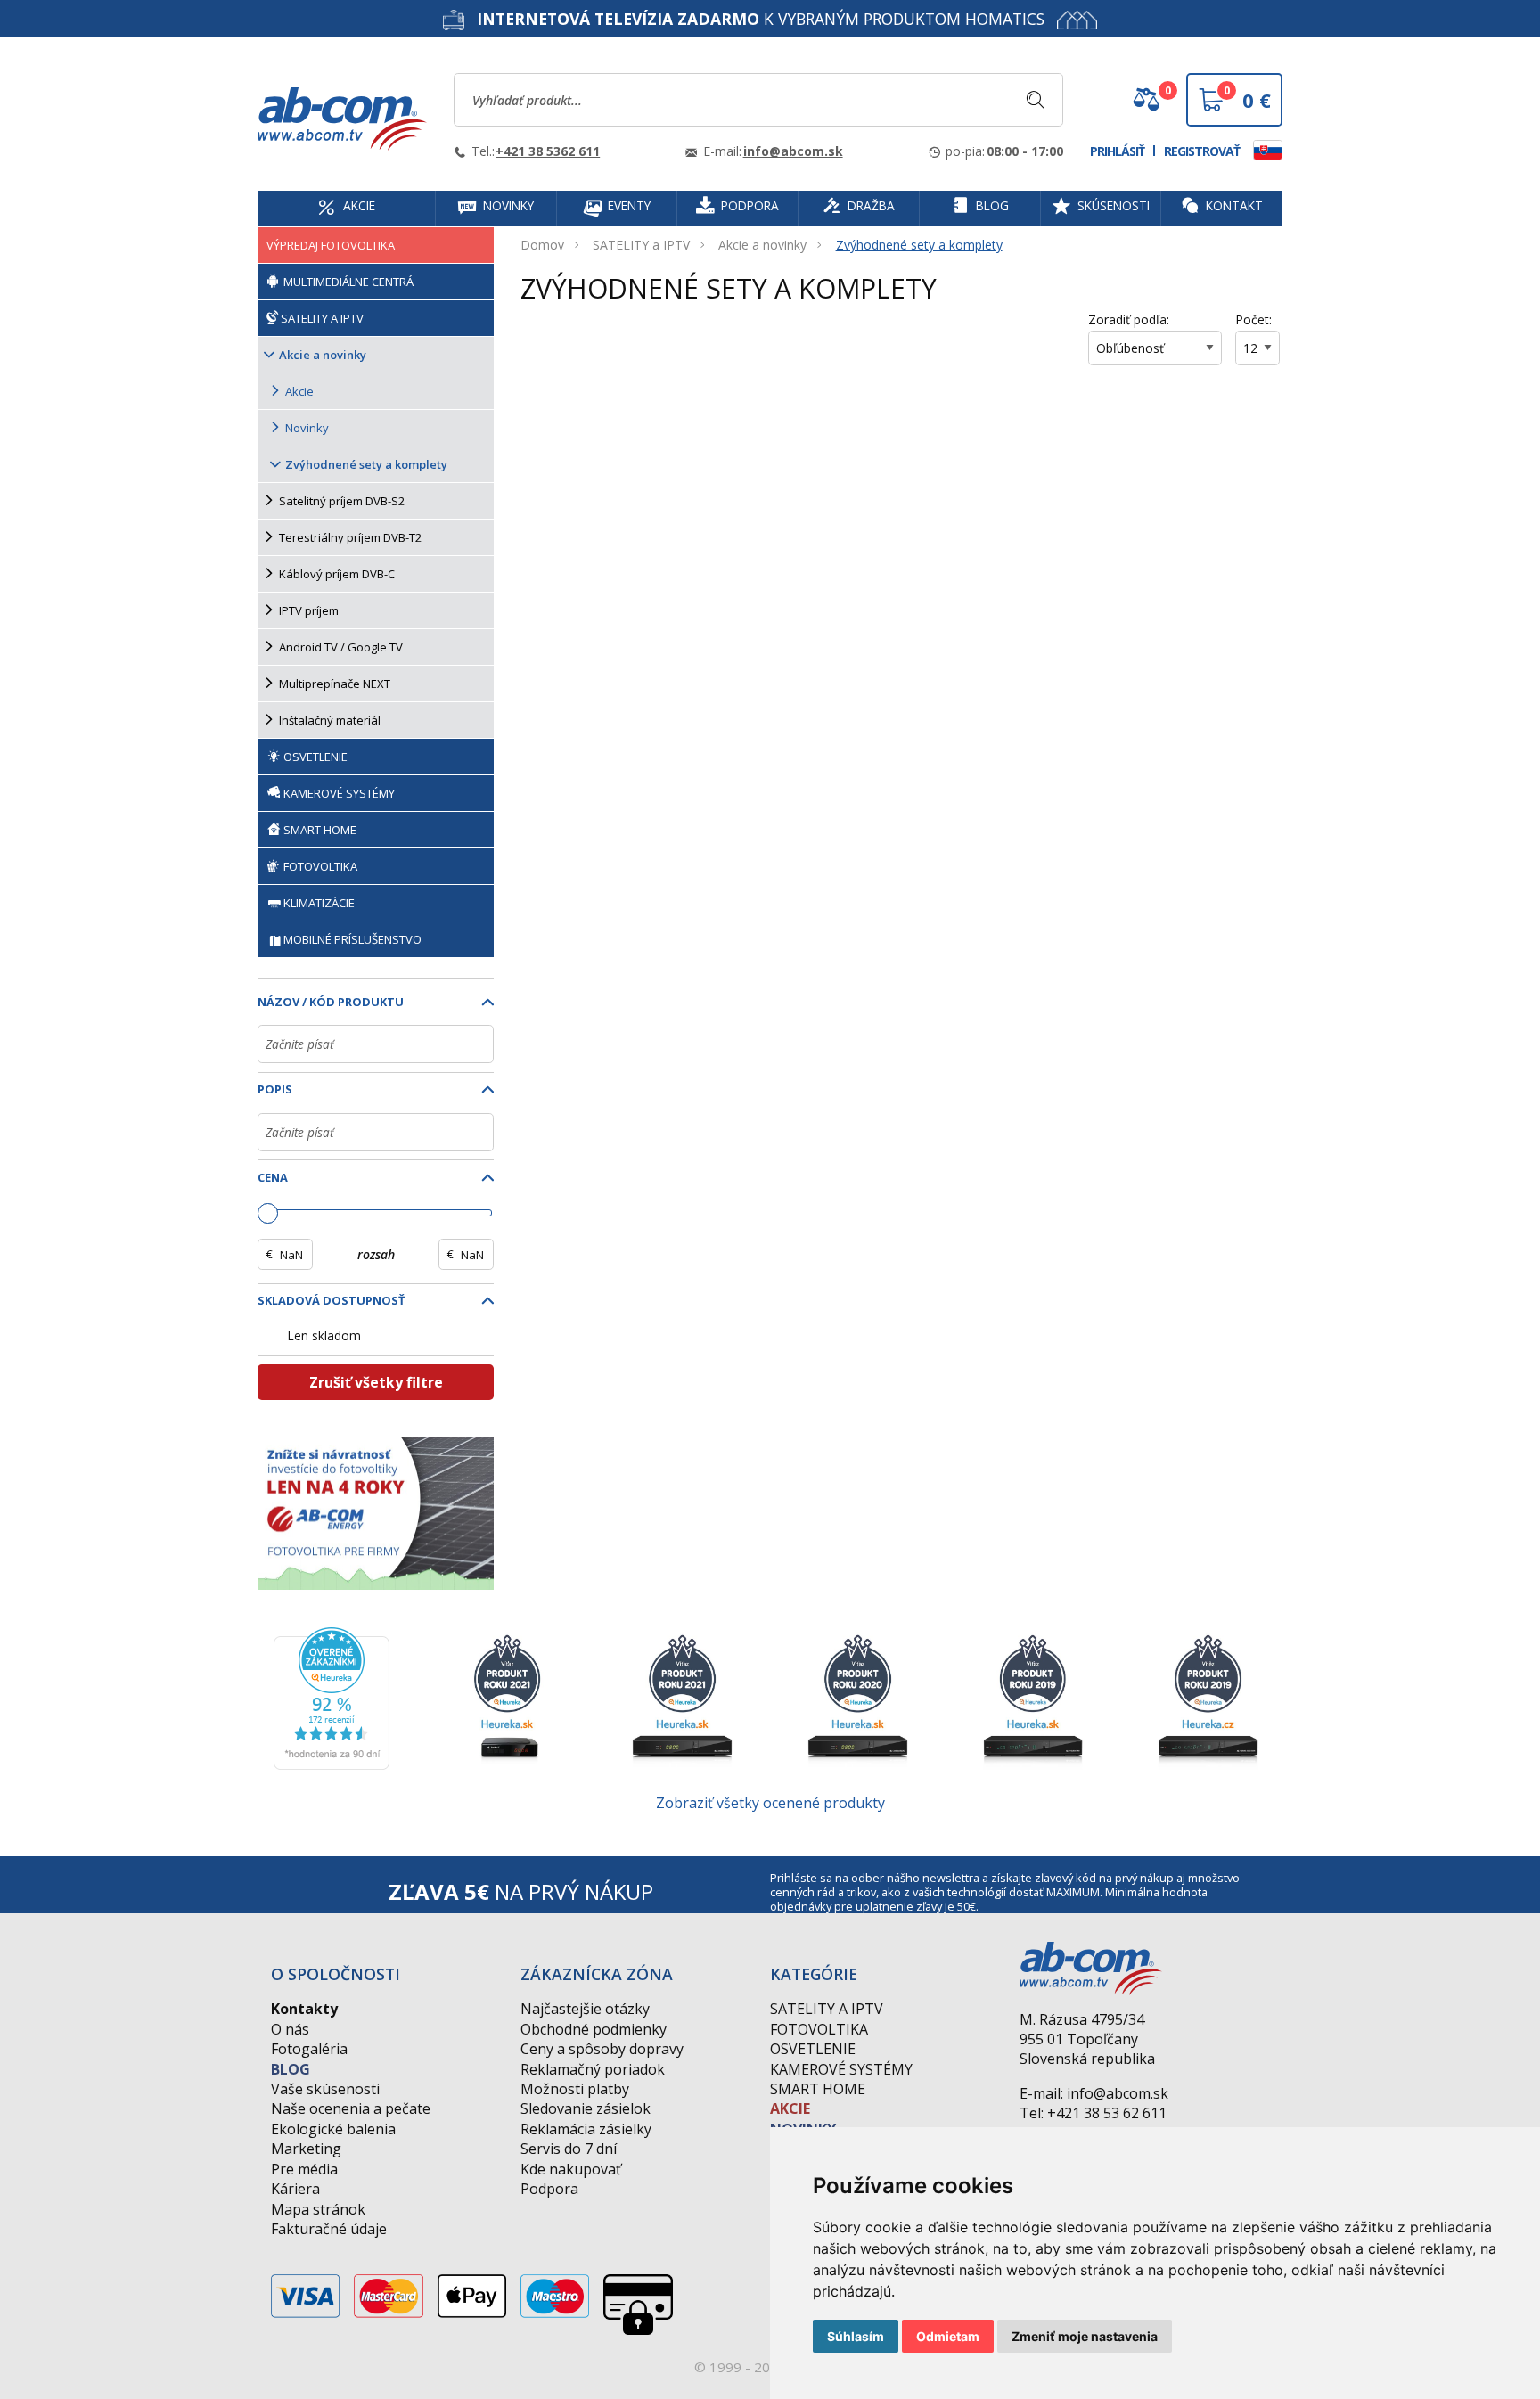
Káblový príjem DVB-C (337, 574)
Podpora (549, 2189)
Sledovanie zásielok (586, 2108)
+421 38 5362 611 (548, 151)
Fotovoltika (819, 2029)
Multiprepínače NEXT (335, 684)
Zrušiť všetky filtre (376, 1382)
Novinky (307, 428)
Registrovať (1202, 151)
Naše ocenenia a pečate (351, 2108)
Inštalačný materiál (330, 720)
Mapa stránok (318, 2209)
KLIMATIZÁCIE (319, 903)
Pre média (304, 2169)
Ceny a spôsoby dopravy (602, 2049)
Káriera (295, 2189)
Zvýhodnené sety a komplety (919, 245)
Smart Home (818, 2089)
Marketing (306, 2149)
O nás (290, 2029)
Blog (291, 2069)
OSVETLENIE (314, 757)
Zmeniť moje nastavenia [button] (1085, 2336)
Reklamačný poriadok (593, 2069)
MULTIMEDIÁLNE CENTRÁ (347, 282)
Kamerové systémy (841, 2069)
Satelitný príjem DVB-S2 (342, 501)
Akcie (299, 391)
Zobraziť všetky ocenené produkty (770, 1803)
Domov (542, 245)
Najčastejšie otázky (585, 2009)
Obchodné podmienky (594, 2029)
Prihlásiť (1117, 151)
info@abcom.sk (793, 151)
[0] (1146, 106)
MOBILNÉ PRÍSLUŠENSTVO (352, 939)
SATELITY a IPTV (641, 245)
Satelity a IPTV (827, 2009)
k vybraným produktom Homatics (761, 19)
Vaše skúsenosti (325, 2089)
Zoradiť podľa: (1129, 319)
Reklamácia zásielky (586, 2129)
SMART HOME (319, 830)
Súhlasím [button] (856, 2336)
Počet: (1253, 319)
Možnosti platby (575, 2089)
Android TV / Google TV (341, 647)
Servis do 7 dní (569, 2149)
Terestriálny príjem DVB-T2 (350, 537)
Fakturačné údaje (329, 2229)
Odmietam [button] (948, 2336)
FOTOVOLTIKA (319, 866)
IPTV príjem (309, 610)
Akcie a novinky (762, 245)
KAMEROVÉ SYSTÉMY (338, 793)
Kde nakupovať (571, 2169)
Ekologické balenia (333, 2129)
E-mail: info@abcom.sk (1094, 2093)
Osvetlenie (813, 2049)
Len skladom (324, 1335)
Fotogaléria (309, 2049)
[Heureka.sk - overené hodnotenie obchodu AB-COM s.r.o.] (332, 1697)
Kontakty (304, 2009)
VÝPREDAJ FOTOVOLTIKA (331, 245)
